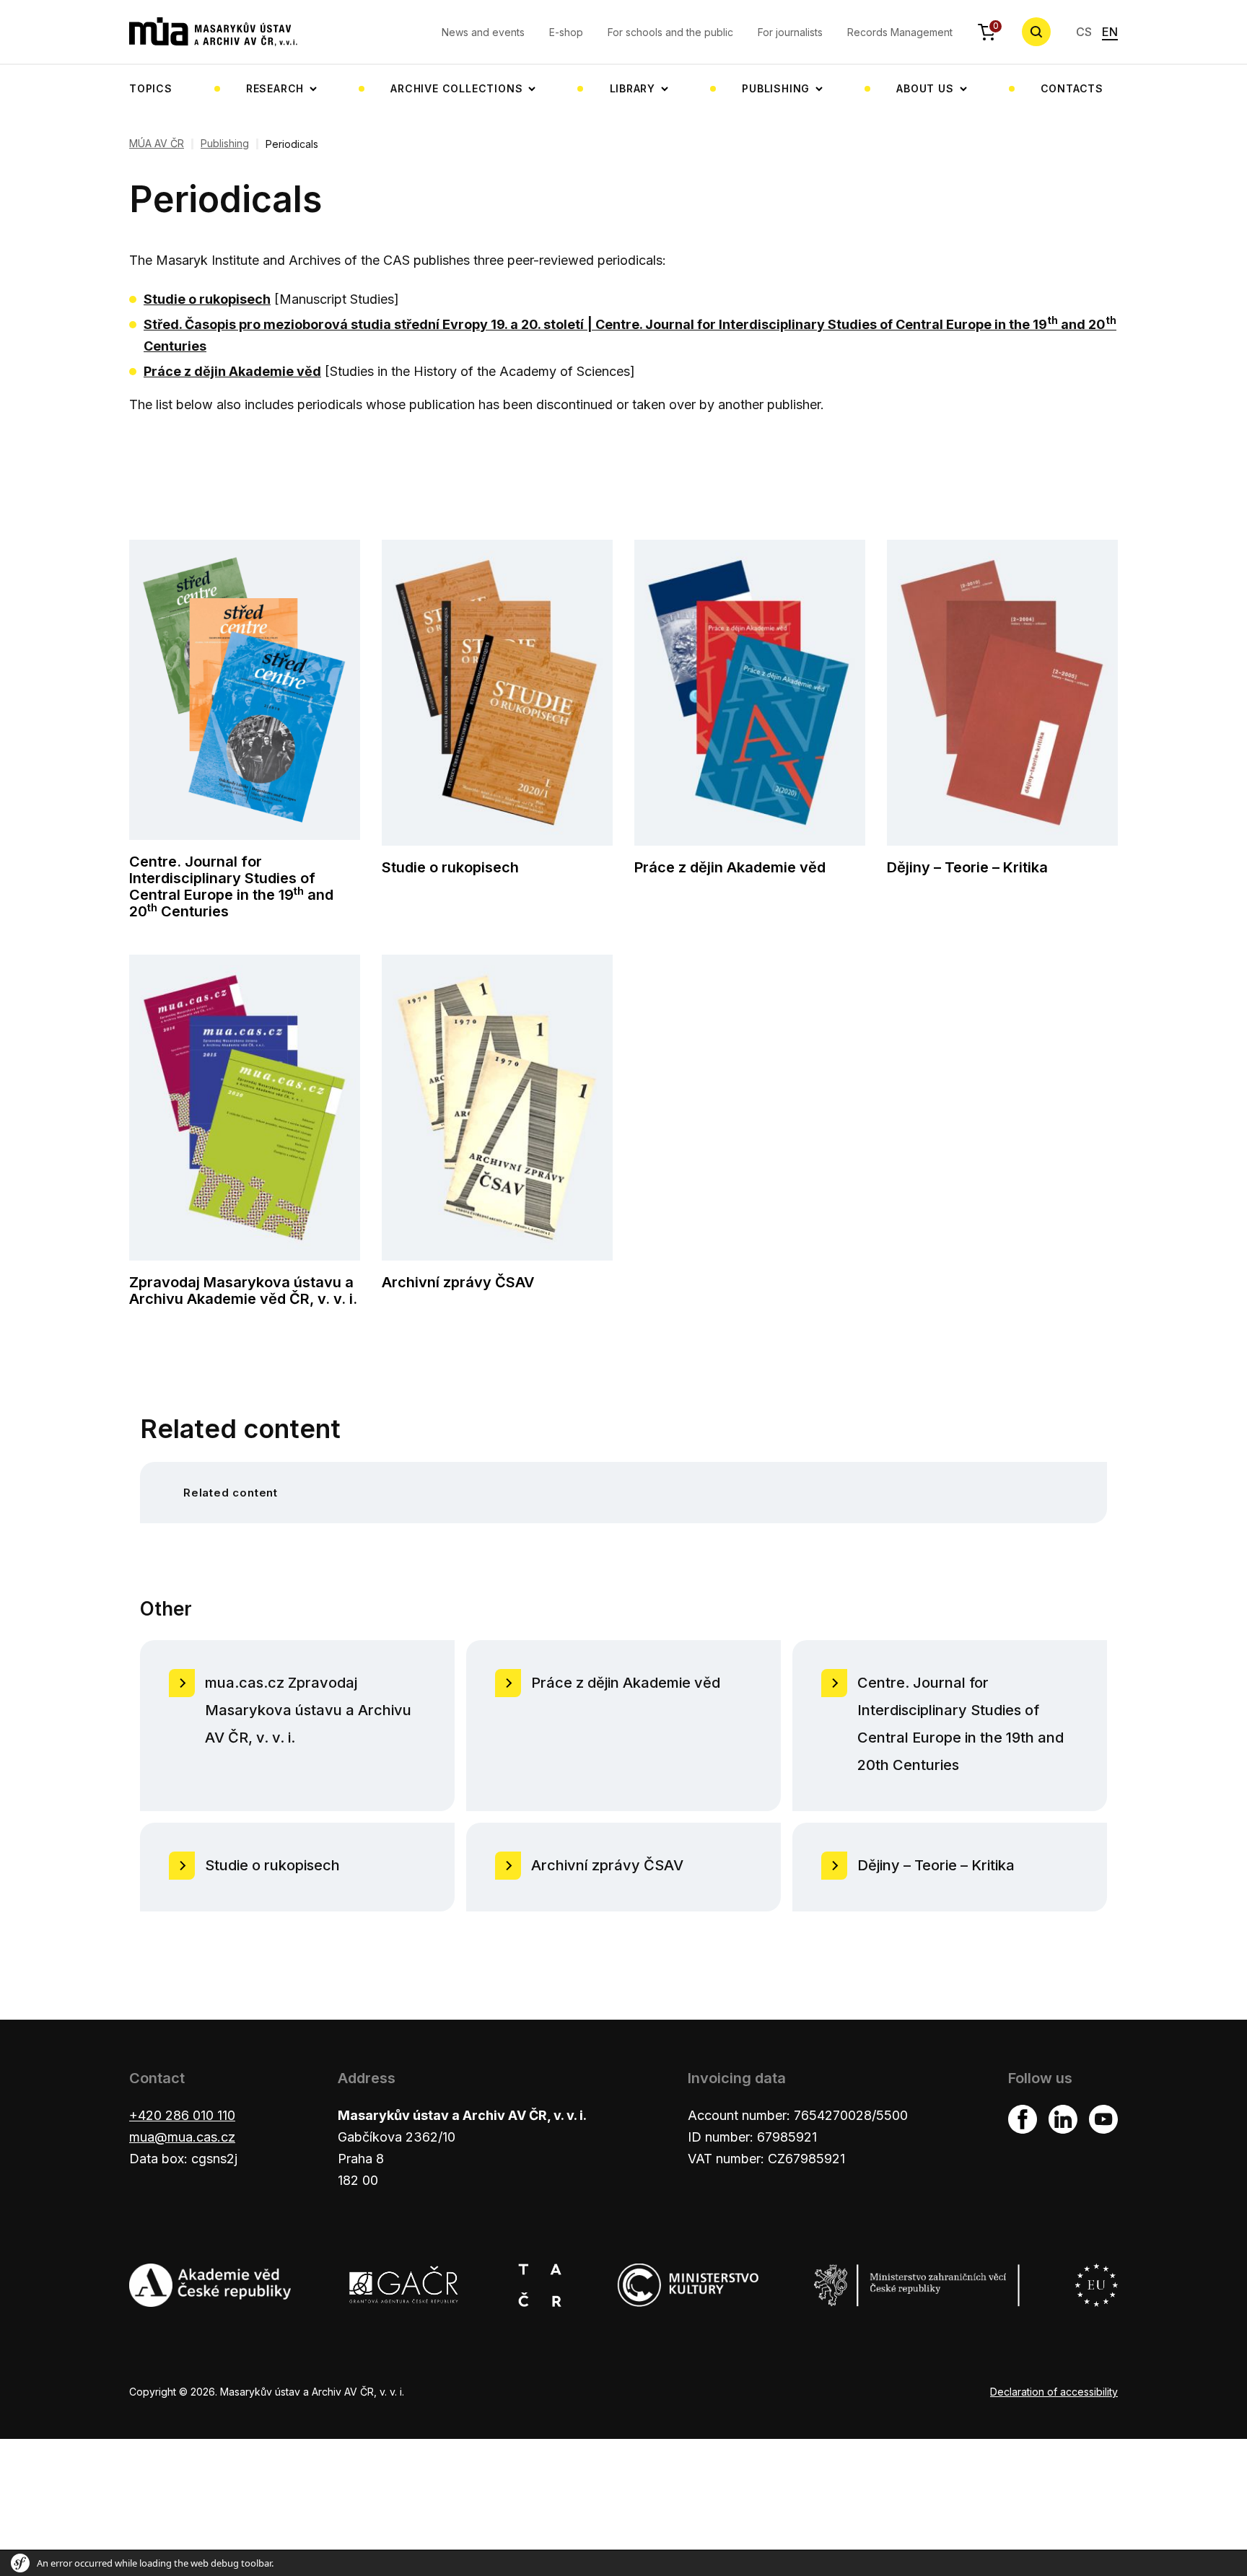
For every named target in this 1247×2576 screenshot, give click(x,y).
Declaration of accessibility (1054, 2392)
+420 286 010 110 (182, 2115)
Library (633, 88)
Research (275, 88)
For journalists (790, 32)
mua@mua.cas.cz (182, 2137)
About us (925, 88)
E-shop (566, 32)
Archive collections (456, 88)
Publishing (776, 88)
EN (1110, 32)
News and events (483, 32)
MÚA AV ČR (157, 144)
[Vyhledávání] (1036, 32)
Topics (151, 88)
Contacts (1072, 88)
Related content (231, 1493)
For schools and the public (670, 32)
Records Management (900, 32)
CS (1084, 32)
